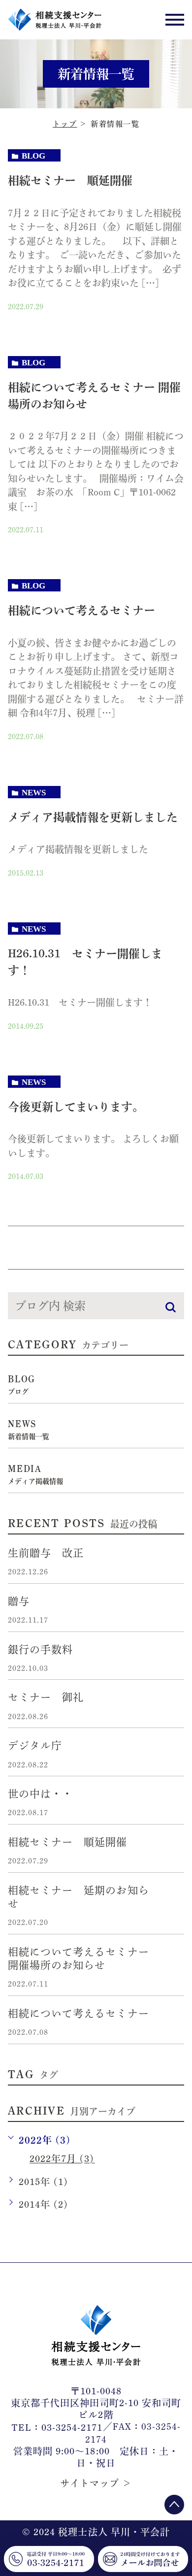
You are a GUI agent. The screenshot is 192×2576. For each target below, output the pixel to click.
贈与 (19, 1601)
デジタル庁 (35, 1745)
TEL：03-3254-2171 (57, 2428)
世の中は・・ (40, 1794)
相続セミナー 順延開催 (70, 180)
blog (33, 156)
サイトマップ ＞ (96, 2484)
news (34, 793)
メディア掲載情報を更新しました (93, 817)
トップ (65, 124)
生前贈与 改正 (46, 1553)
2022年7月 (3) (62, 2159)
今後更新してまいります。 (76, 1107)
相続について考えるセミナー (81, 610)
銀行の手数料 (40, 1649)
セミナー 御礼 (46, 1697)
